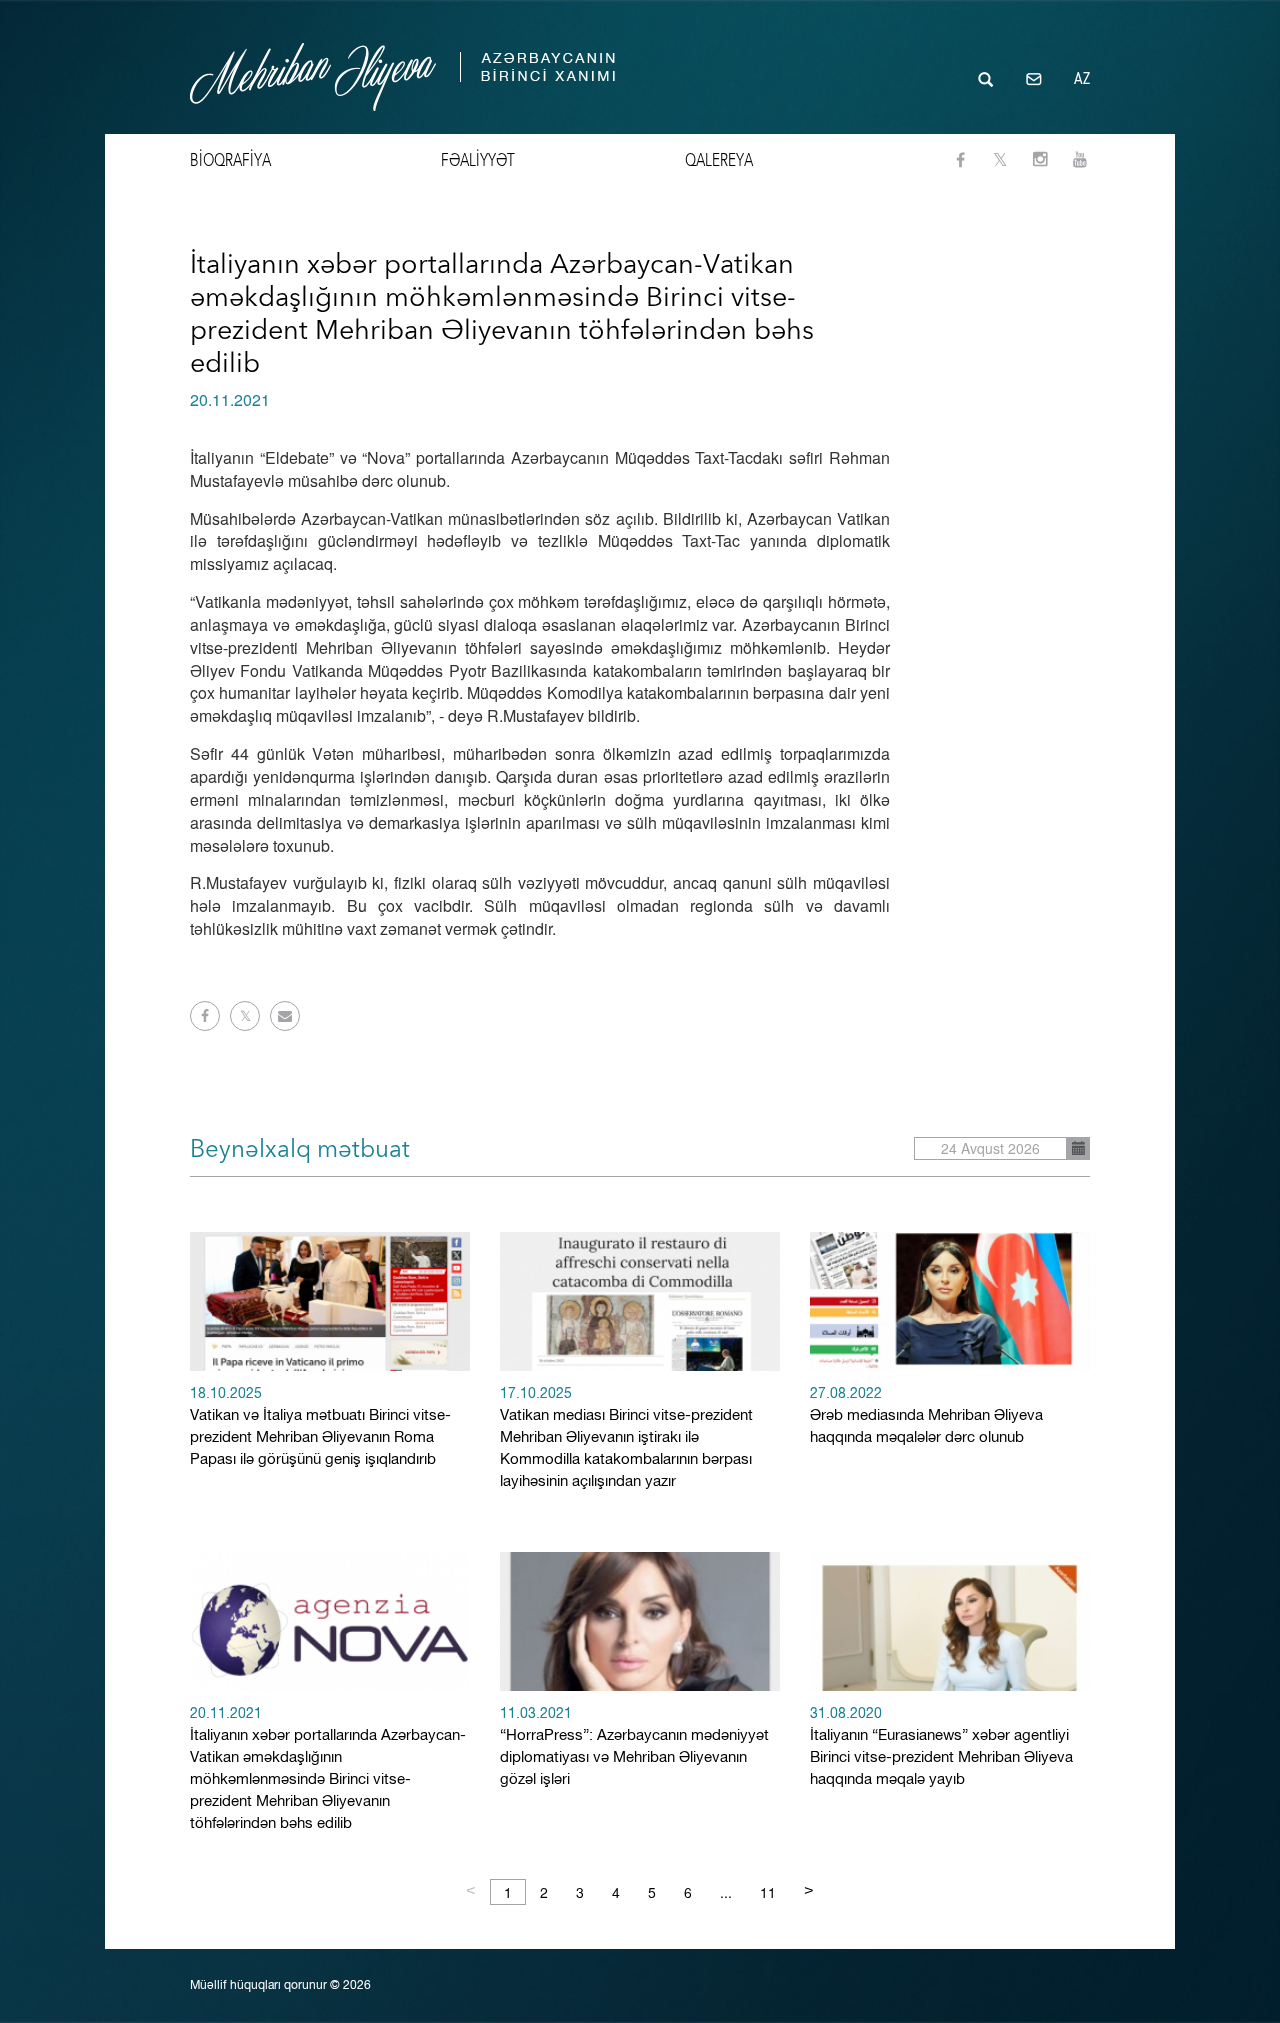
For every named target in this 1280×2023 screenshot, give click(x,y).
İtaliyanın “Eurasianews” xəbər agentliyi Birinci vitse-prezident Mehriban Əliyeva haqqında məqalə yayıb (941, 1747)
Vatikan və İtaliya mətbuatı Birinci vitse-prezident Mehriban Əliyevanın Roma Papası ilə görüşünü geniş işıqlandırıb (320, 1427)
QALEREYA (719, 160)
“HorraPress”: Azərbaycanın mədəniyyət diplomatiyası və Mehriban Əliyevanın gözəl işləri (634, 1747)
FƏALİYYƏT (478, 160)
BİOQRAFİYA (230, 160)
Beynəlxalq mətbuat (300, 1148)
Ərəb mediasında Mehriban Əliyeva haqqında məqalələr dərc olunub (926, 1416)
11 (768, 1892)
